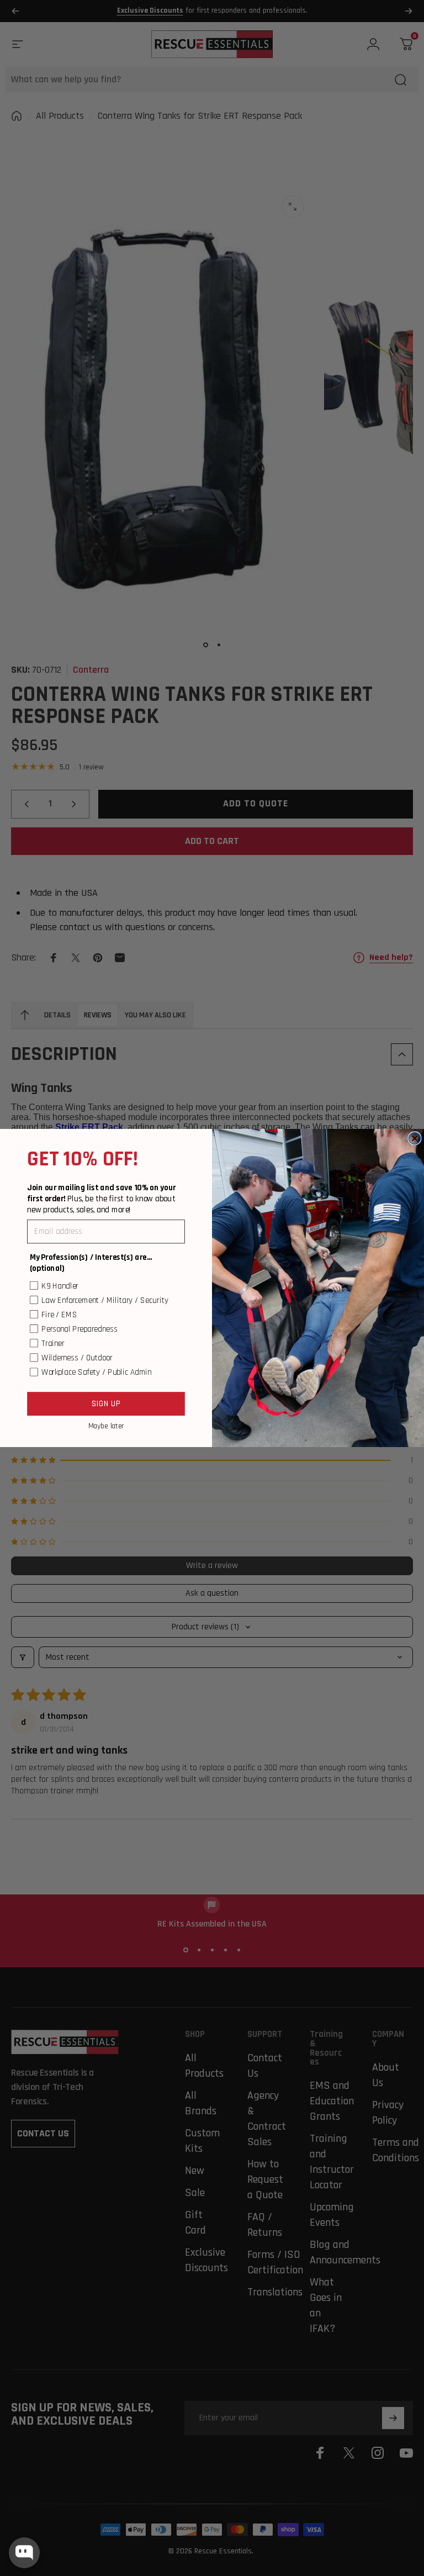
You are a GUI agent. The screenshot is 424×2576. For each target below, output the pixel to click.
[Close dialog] (415, 1138)
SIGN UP (106, 1403)
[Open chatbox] (24, 2553)
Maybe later (106, 1426)
